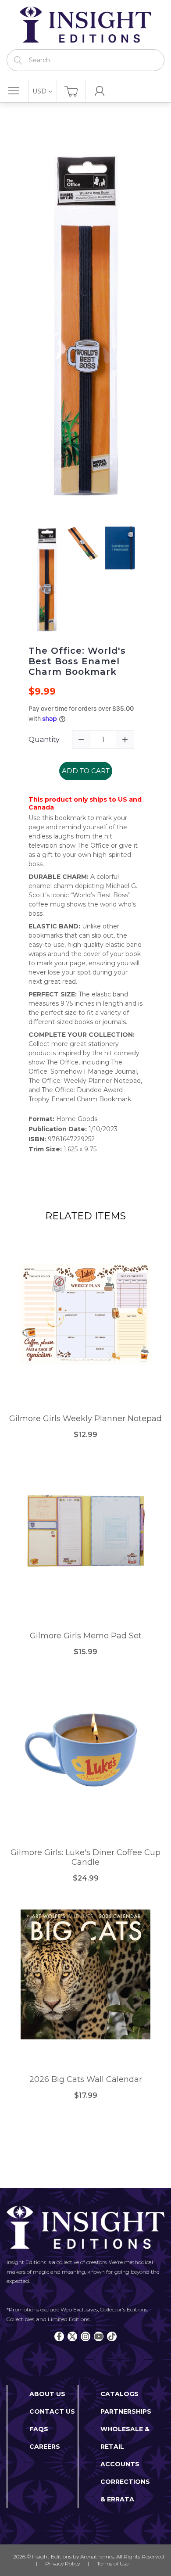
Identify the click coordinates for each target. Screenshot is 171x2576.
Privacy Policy (62, 2563)
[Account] (100, 91)
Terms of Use (113, 2563)
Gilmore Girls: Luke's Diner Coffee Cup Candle (85, 1858)
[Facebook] (59, 2336)
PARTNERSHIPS (126, 2411)
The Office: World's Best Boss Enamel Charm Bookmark (77, 661)
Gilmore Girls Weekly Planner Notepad (85, 1419)
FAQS (39, 2429)
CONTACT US (52, 2411)
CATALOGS (119, 2394)
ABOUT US (47, 2394)
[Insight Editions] (85, 25)
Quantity (44, 740)
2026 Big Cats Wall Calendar (86, 2080)
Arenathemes (97, 2556)
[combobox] (85, 60)
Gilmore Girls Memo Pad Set (86, 1636)
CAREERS (45, 2447)
